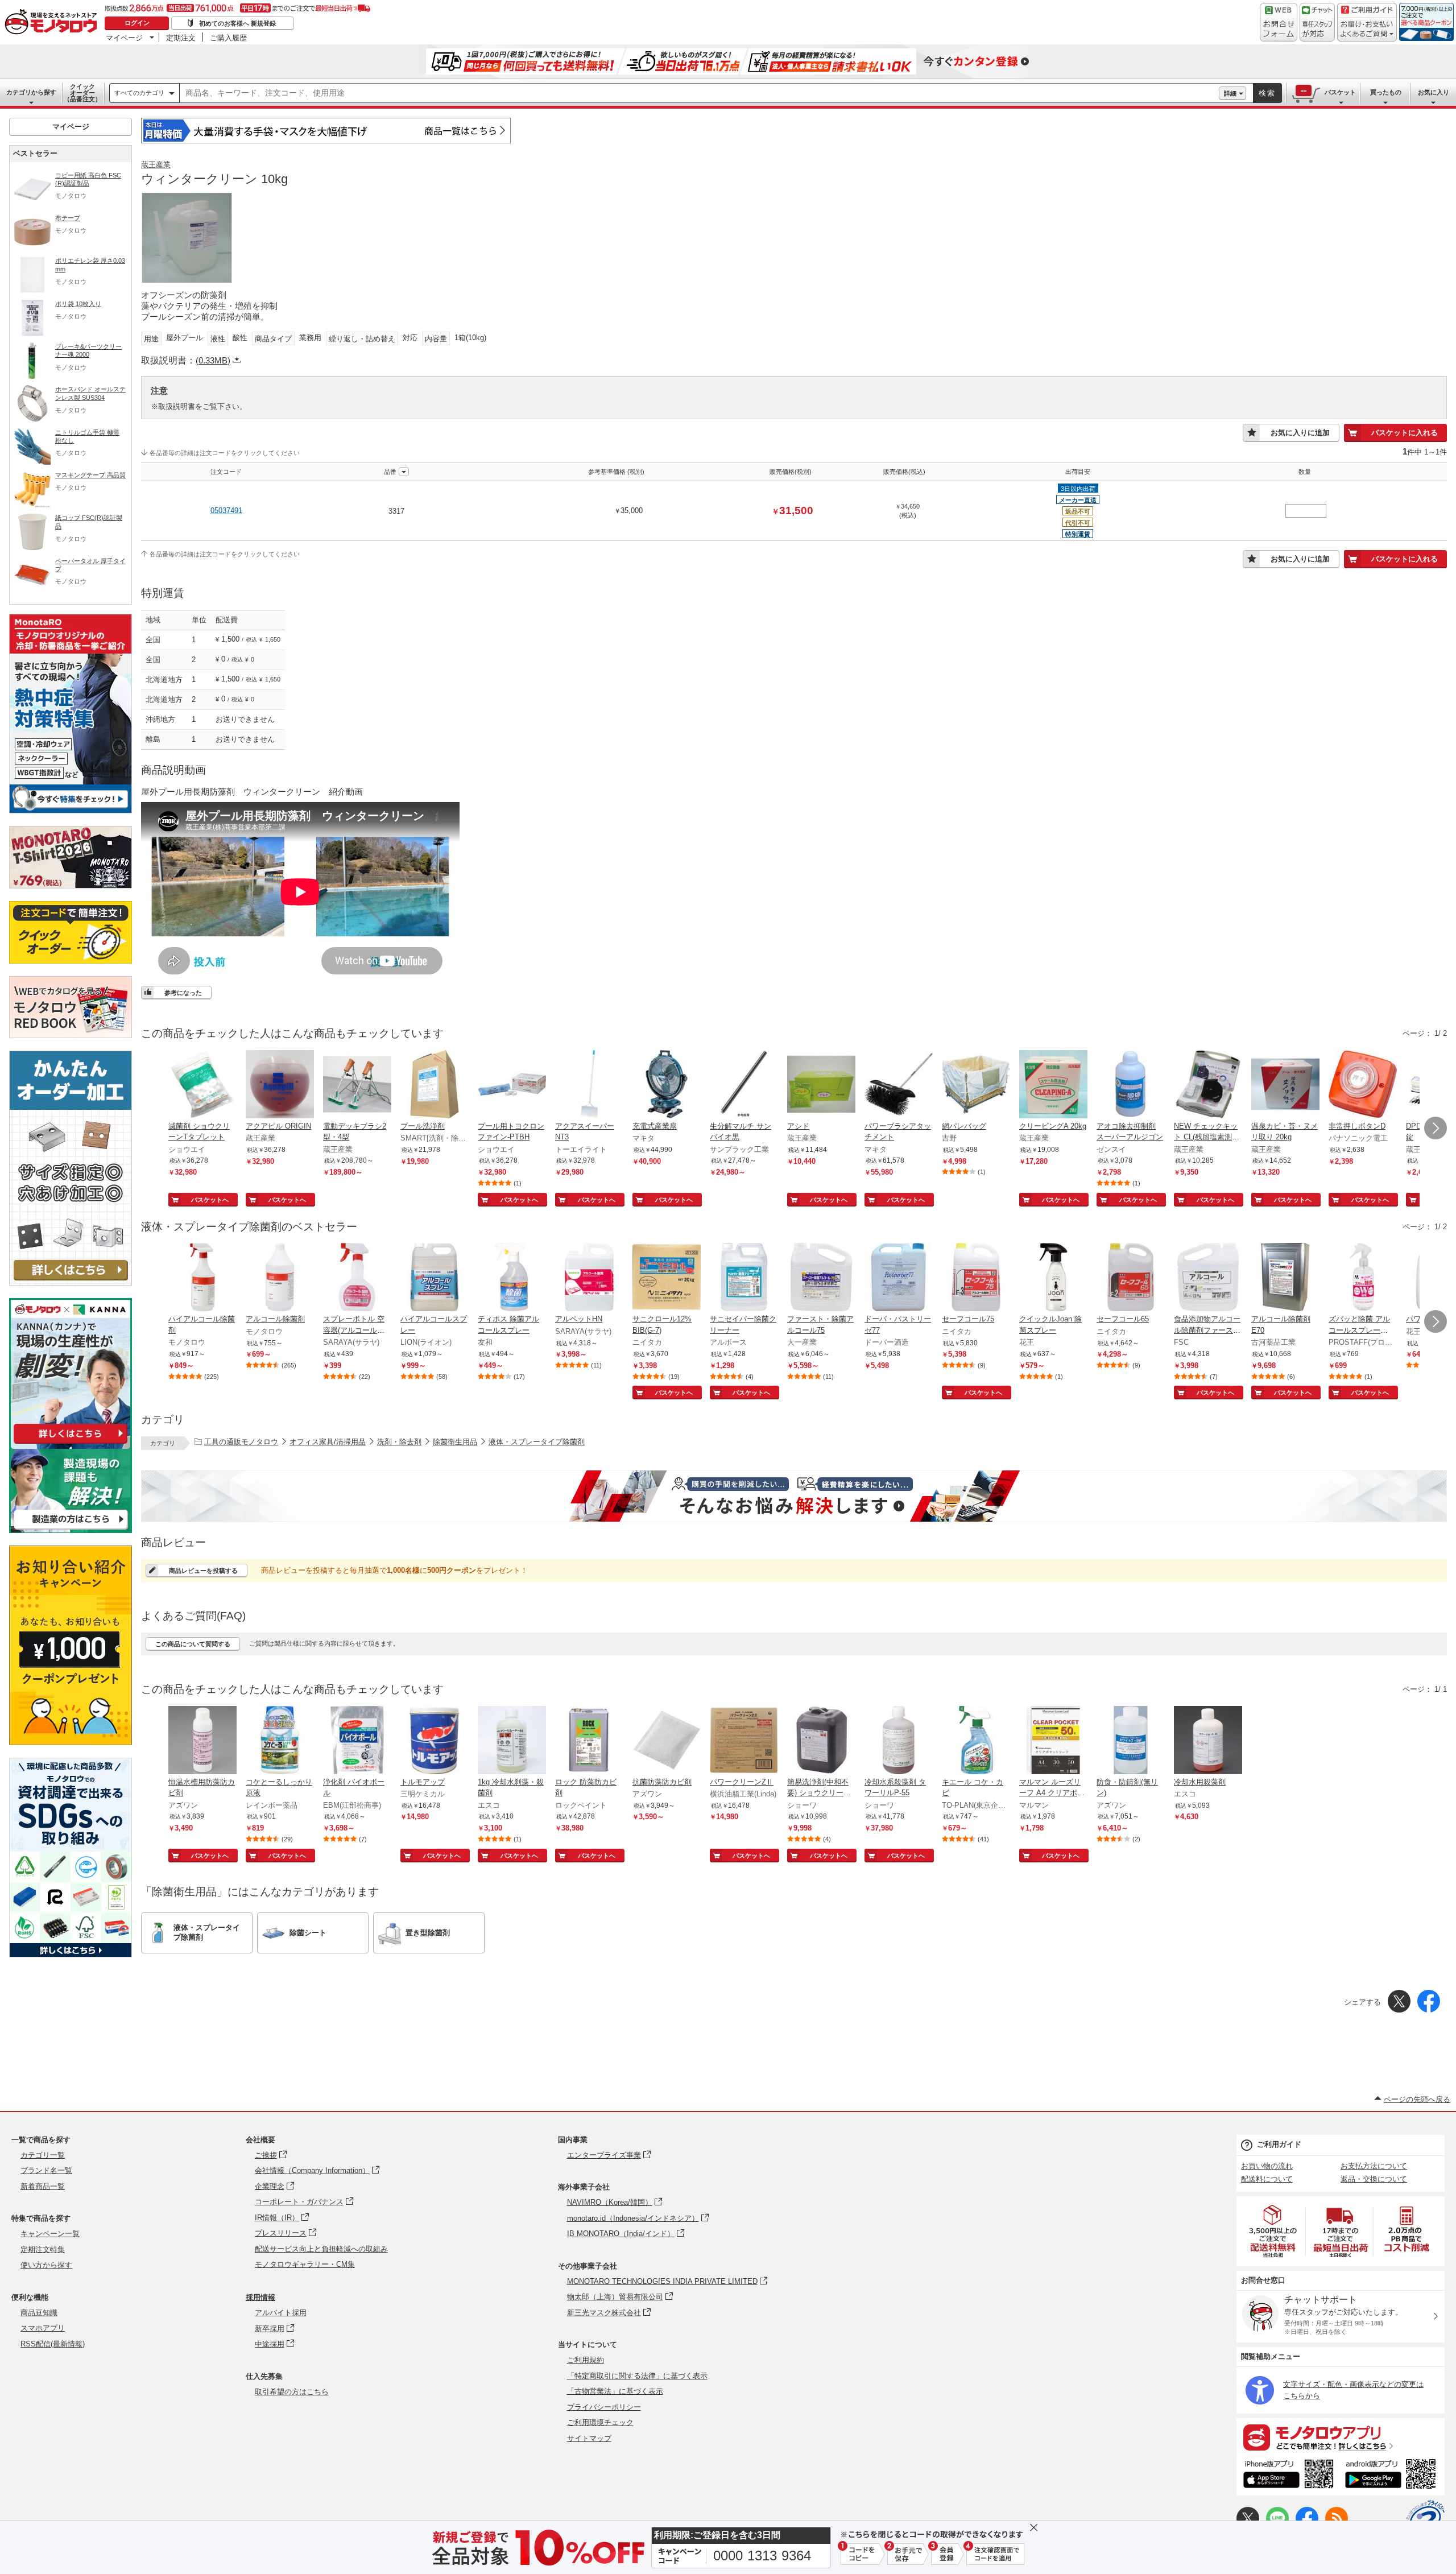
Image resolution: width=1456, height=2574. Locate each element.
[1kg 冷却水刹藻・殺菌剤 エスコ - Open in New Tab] (512, 1741)
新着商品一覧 (43, 2186)
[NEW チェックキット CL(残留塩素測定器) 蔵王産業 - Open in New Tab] (1208, 1085)
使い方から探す (46, 2265)
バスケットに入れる (1405, 433)
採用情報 (260, 2297)
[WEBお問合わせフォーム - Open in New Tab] (1279, 22)
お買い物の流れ (1267, 2166)
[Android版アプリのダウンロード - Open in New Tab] (1393, 2476)
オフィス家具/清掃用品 (328, 1442)
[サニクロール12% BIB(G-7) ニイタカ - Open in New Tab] (667, 1278)
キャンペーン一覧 (50, 2234)
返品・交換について (1374, 2179)
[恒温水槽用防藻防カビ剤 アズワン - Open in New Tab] (202, 1741)
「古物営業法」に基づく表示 (615, 2391)
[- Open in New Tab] (1273, 2231)
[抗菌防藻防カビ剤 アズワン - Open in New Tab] (667, 1741)
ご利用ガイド (1279, 2144)
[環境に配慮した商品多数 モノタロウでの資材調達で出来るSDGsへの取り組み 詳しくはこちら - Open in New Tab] (71, 1954)
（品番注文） (82, 93)
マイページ (124, 38)
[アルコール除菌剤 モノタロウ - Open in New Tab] (280, 1278)
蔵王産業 (156, 165)
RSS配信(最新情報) (53, 2344)
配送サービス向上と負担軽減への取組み (321, 2249)
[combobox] (699, 93)
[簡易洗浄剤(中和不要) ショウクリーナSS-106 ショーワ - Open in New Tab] (821, 1741)
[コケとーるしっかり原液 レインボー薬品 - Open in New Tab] (280, 1741)
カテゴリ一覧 (43, 2155)
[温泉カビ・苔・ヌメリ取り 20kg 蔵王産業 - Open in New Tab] (1285, 1085)
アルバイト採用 (281, 2313)
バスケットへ (210, 1200)
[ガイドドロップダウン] (1367, 30)
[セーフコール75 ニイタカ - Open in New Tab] (976, 1278)
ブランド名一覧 (46, 2170)
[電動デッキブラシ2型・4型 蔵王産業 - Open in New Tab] (357, 1085)
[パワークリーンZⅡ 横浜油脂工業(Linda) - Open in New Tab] (744, 1741)
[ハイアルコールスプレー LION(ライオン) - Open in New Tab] (435, 1278)
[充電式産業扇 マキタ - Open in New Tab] (667, 1085)
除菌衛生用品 (455, 1442)
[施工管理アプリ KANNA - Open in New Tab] (71, 1443)
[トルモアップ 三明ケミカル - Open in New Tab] (435, 1741)
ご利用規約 (586, 2360)
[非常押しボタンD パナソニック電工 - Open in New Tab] (1363, 1085)
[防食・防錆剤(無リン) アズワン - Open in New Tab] (1131, 1741)
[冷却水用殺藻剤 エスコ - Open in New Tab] (1208, 1741)
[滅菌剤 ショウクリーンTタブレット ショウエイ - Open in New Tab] (202, 1085)
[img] (53, 23)
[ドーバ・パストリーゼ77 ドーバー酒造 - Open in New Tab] (899, 1278)
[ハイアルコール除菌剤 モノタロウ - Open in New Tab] (202, 1278)
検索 (1267, 93)
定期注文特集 (43, 2249)
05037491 (226, 511)
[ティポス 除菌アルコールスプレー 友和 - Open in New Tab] (512, 1278)
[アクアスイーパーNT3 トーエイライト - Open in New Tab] (589, 1085)
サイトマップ (589, 2438)
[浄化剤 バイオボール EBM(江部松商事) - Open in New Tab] (357, 1741)
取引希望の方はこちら (292, 2392)
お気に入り (1434, 92)
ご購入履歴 (228, 38)
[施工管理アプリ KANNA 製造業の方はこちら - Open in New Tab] (71, 1530)
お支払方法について (1374, 2166)
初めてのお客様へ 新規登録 (237, 23)
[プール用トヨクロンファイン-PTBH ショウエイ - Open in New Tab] (512, 1085)
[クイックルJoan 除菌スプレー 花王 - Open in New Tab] (1053, 1278)
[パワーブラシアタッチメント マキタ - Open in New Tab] (899, 1085)
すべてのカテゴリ (139, 93)
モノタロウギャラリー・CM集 (305, 2264)
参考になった (183, 993)
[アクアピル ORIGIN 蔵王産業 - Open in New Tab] (280, 1085)
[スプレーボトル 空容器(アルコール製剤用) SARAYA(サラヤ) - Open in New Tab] (357, 1278)
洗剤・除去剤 (399, 1442)
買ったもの (1386, 92)
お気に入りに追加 (1300, 433)
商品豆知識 (39, 2313)
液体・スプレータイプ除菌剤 (537, 1442)
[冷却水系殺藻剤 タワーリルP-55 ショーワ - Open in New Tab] (899, 1741)
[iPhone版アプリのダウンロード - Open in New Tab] (1289, 2476)
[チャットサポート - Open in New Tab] (1317, 22)
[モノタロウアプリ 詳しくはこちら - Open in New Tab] (1341, 2437)
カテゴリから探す (31, 92)
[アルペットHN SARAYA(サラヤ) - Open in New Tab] (589, 1278)
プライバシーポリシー (604, 2407)
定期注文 (181, 38)
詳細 (1230, 93)
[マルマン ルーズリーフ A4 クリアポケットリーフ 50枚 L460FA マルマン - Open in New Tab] (1053, 1741)
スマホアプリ (43, 2328)
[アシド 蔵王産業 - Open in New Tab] (821, 1085)
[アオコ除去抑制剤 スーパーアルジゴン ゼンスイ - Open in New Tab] (1131, 1085)
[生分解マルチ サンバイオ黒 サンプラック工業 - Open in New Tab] (744, 1085)
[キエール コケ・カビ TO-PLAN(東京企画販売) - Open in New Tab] (976, 1741)
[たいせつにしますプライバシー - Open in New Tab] (1425, 2519)
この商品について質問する (193, 1644)
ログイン (137, 23)
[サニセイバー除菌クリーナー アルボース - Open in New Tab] (744, 1278)
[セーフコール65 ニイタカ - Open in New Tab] (1131, 1278)
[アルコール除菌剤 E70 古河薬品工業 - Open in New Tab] (1285, 1278)
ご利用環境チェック (600, 2422)
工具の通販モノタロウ (241, 1442)
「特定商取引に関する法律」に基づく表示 (637, 2376)
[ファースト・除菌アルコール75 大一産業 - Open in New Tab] (821, 1278)
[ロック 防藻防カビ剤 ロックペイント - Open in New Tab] (589, 1741)
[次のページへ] (1436, 1128)
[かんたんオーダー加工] (71, 1282)
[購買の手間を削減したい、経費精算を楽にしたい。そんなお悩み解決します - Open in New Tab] (794, 1496)
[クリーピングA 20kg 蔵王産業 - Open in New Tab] (1053, 1085)
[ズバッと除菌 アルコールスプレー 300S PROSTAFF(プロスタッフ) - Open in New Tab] (1363, 1278)
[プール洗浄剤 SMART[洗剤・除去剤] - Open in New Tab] (435, 1085)
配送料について (1267, 2179)
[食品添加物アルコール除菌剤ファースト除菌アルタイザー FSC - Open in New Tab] (1208, 1278)
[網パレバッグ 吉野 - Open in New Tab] (976, 1085)
